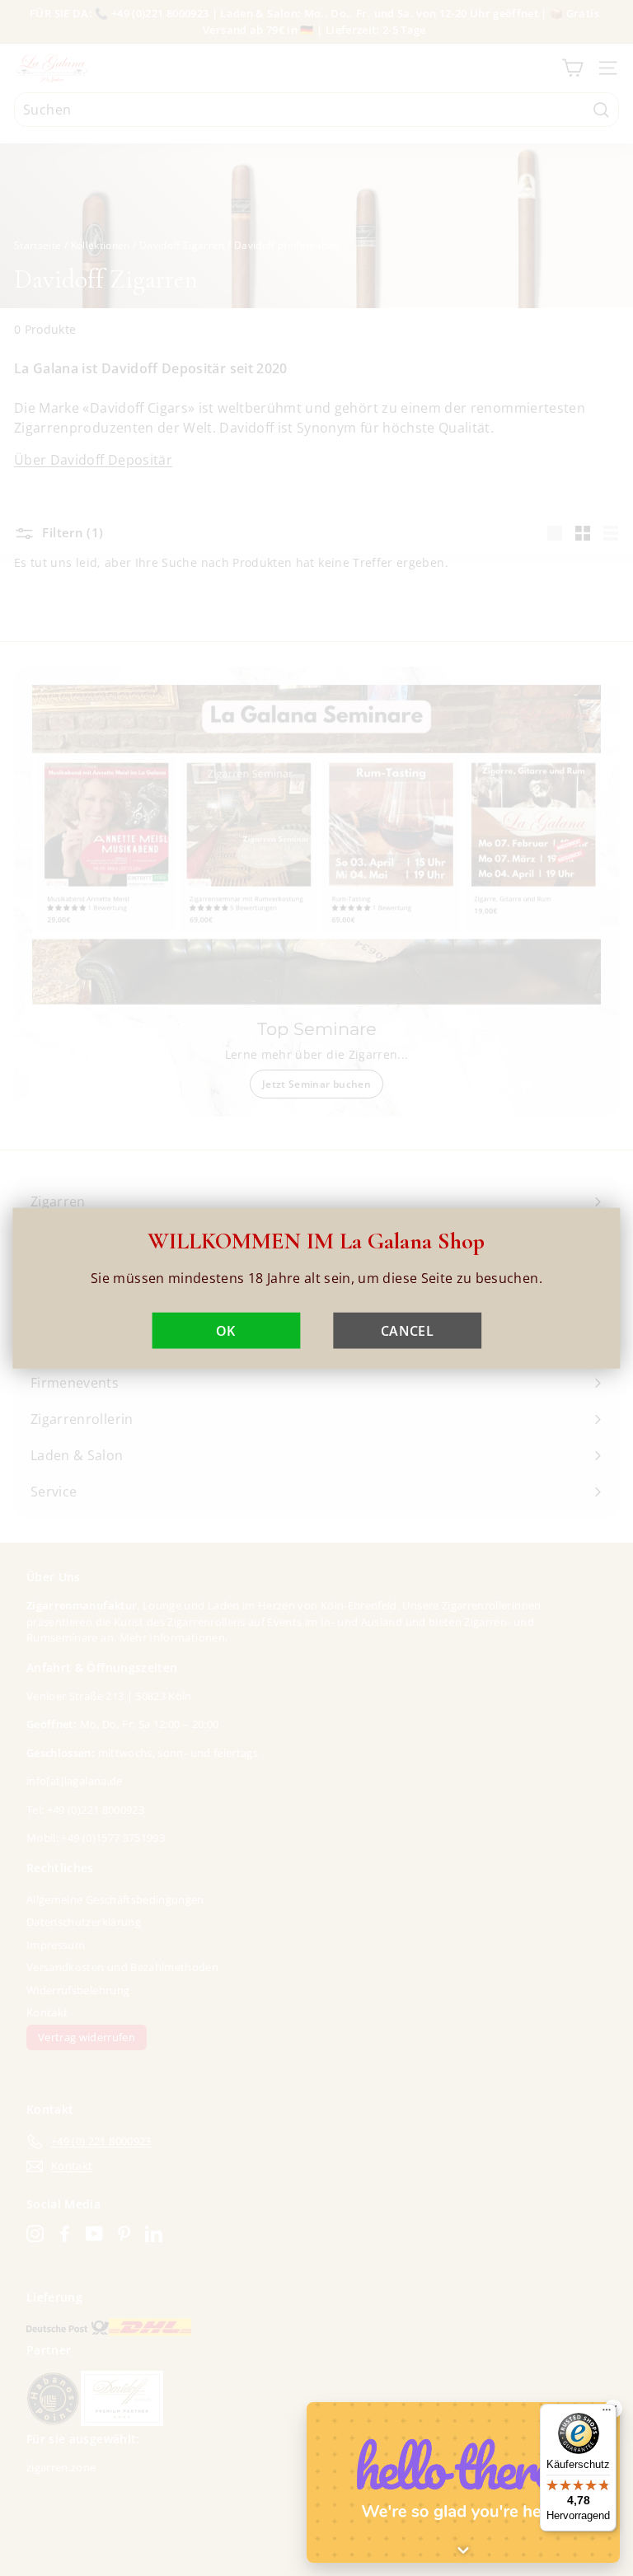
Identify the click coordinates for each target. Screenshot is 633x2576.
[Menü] (607, 2414)
